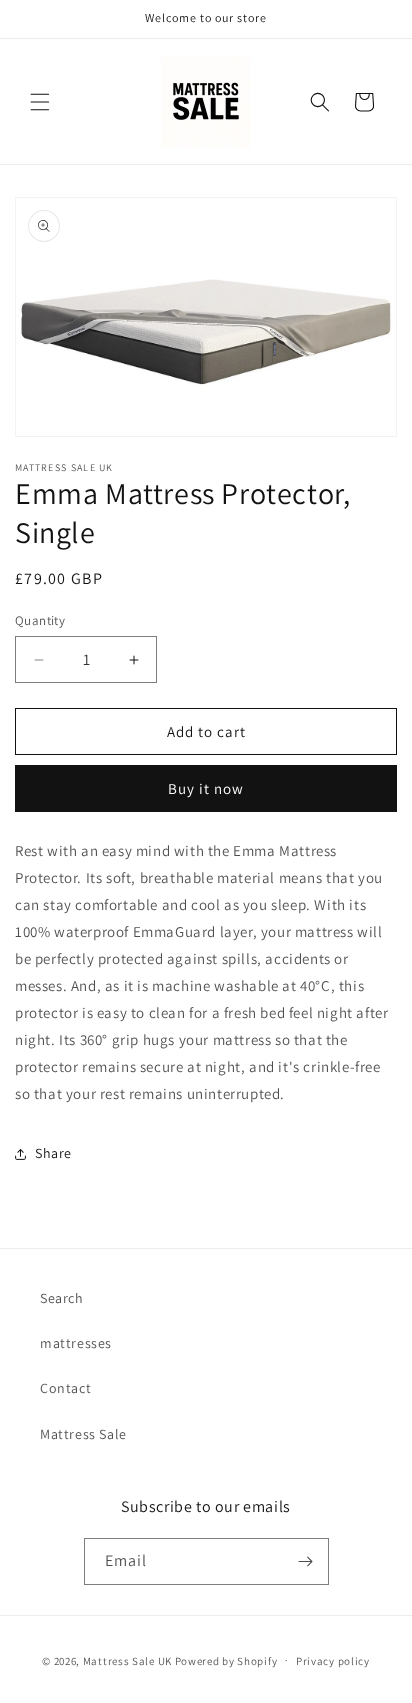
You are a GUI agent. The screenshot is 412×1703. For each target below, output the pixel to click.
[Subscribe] (306, 1561)
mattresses (76, 1343)
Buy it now (206, 788)
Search (62, 1298)
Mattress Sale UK (127, 1660)
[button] (40, 102)
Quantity (40, 620)
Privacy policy (333, 1661)
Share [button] (53, 1153)
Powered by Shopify (226, 1660)
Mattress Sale (83, 1434)
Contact (65, 1388)
